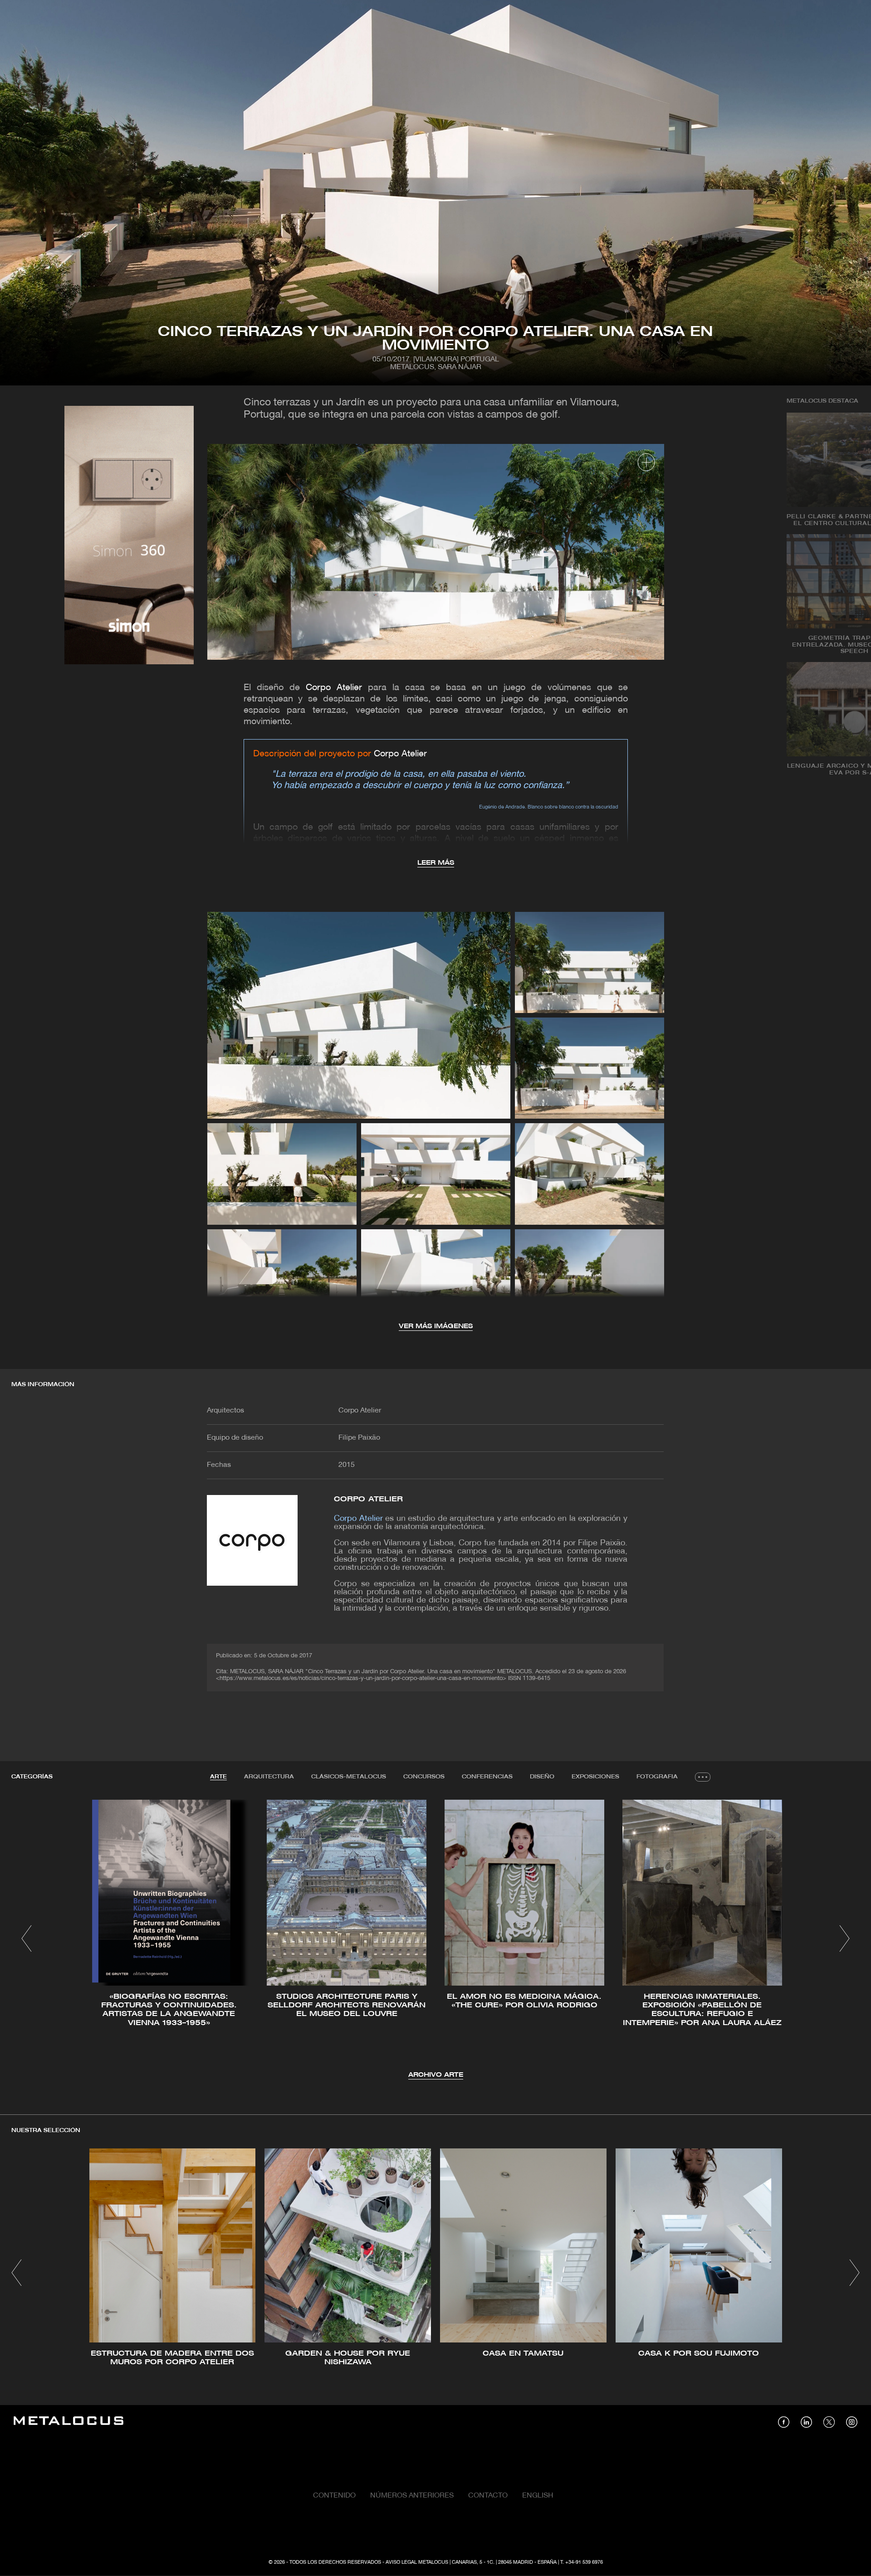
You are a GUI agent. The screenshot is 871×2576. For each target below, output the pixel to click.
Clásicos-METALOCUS (349, 1777)
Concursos (424, 1777)
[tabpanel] (435, 1940)
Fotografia (657, 1777)
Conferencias (487, 1777)
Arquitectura (269, 1777)
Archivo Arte (436, 2075)
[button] (27, 1938)
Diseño (542, 1777)
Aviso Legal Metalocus (417, 2562)
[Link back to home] (69, 2422)
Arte (218, 1777)
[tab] (218, 1777)
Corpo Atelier (334, 688)
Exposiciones (595, 1777)
